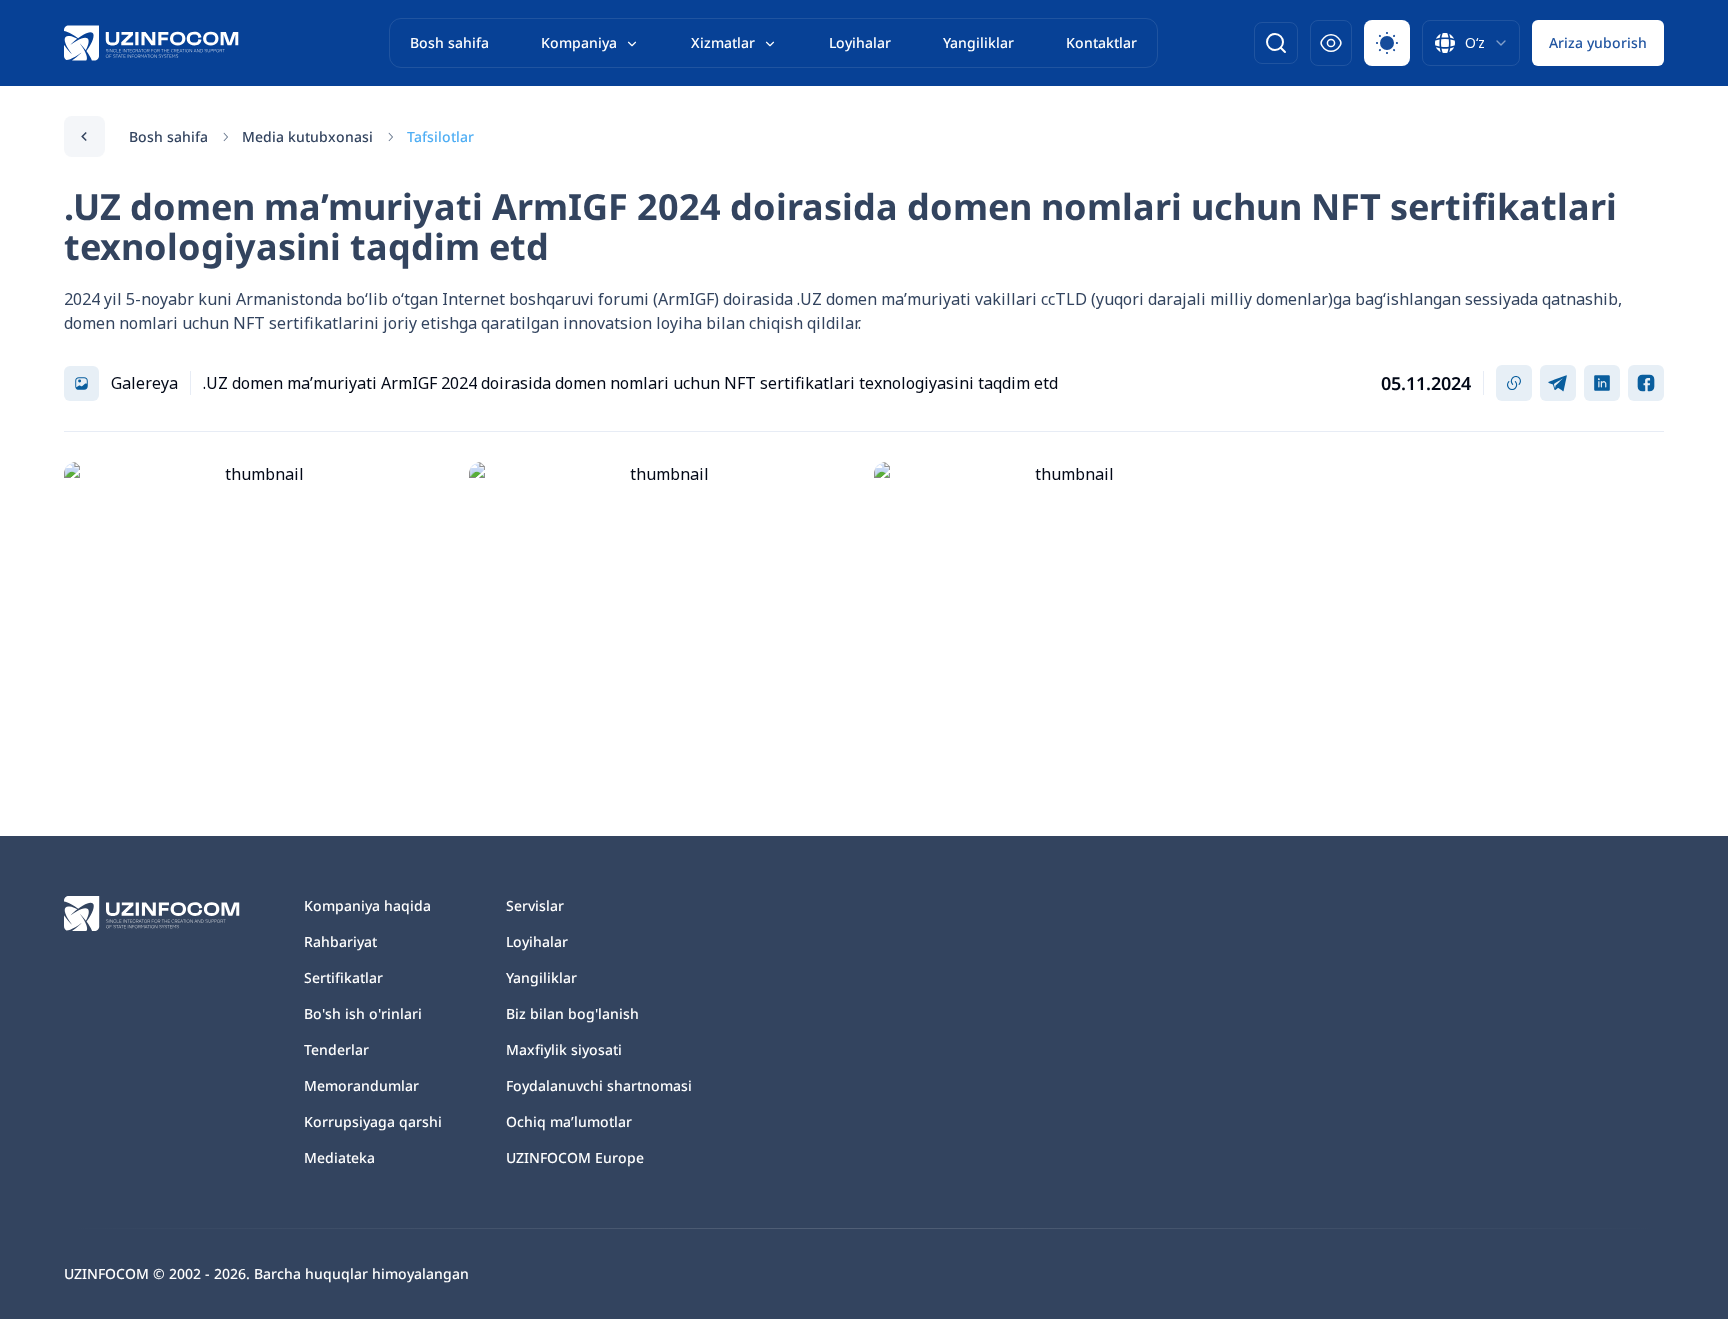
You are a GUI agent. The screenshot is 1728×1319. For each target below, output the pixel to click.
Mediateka (339, 1157)
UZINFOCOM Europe (575, 1157)
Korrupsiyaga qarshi (373, 1121)
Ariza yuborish (1598, 42)
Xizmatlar (723, 42)
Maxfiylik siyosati (564, 1049)
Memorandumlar (361, 1085)
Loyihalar (860, 42)
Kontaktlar (1101, 42)
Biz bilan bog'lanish (572, 1013)
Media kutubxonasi (307, 136)
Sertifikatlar (343, 977)
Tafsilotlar (440, 136)
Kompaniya (579, 42)
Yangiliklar (978, 42)
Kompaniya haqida (367, 905)
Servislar (535, 905)
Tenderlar (336, 1049)
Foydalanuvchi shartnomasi (599, 1085)
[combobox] (1471, 43)
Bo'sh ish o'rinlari (363, 1013)
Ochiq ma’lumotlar (569, 1121)
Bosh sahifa (449, 42)
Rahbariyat (340, 941)
